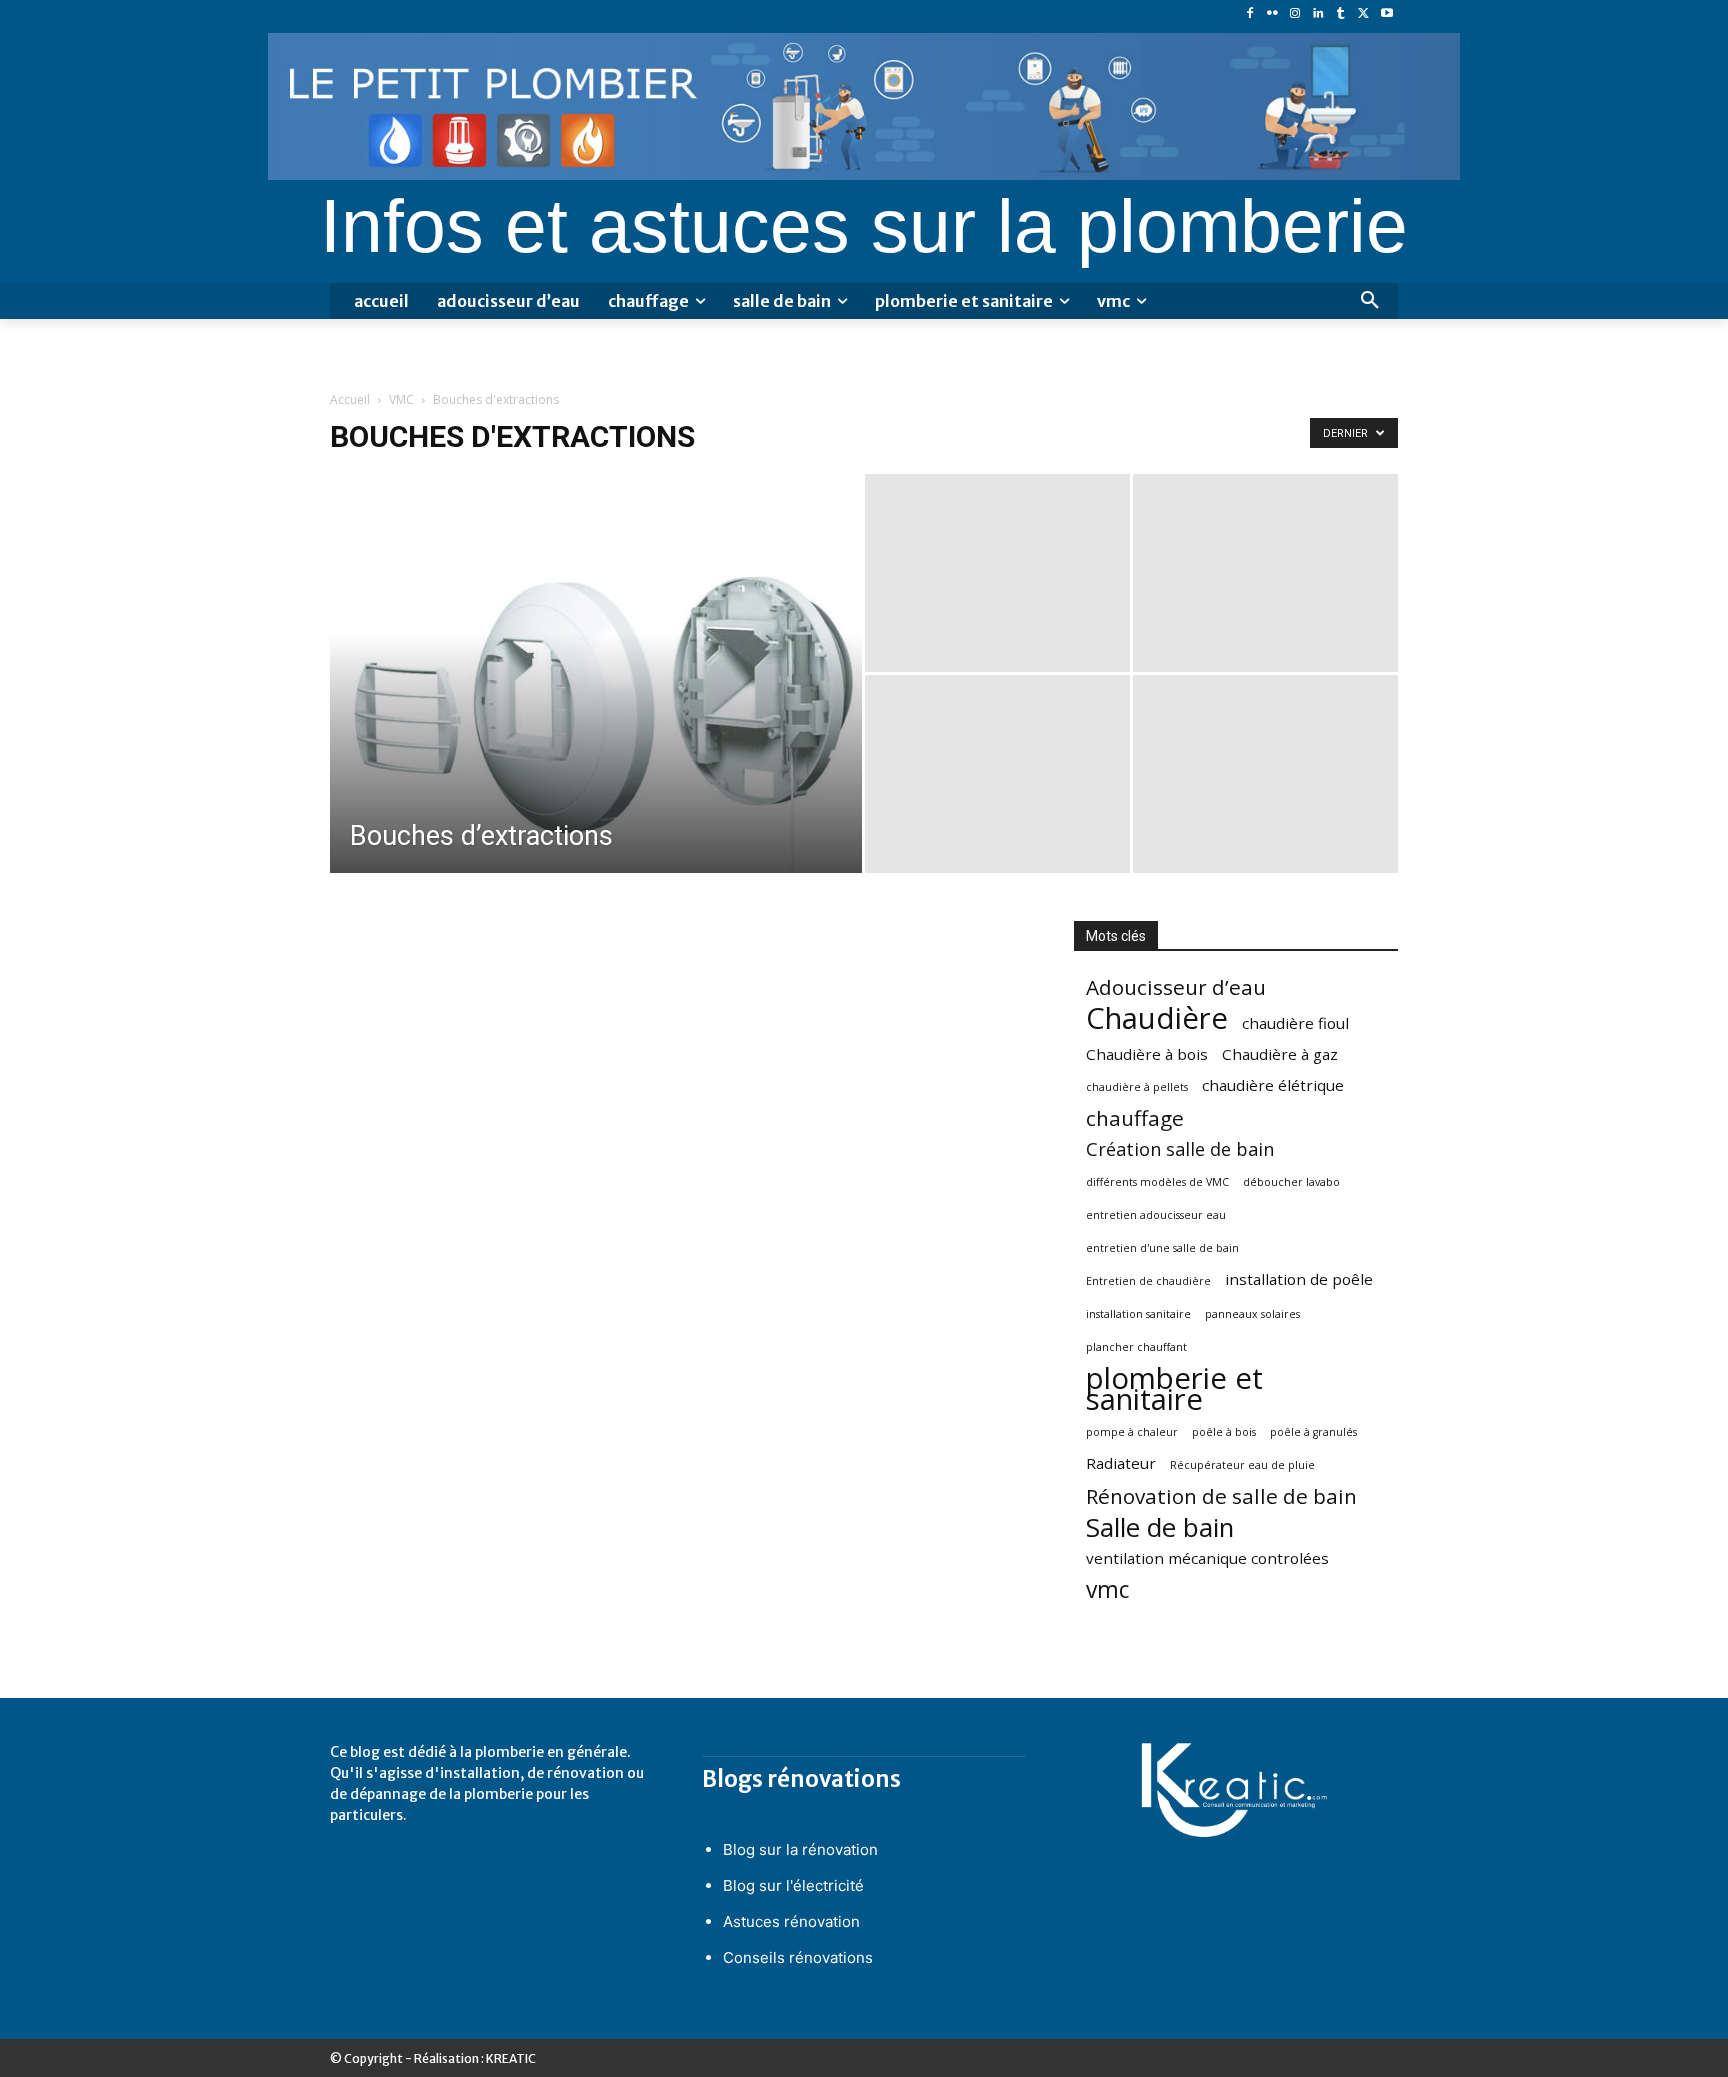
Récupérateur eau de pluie (1242, 1465)
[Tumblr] (1341, 14)
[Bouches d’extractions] (596, 705)
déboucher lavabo (1291, 1182)
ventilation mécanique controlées (1207, 1558)
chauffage (1135, 1118)
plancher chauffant (1136, 1347)
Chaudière (1157, 1018)
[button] (1370, 301)
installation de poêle (1299, 1279)
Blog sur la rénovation (800, 1849)
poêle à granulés (1313, 1432)
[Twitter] (1363, 14)
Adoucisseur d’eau (1176, 987)
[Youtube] (1386, 14)
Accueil (350, 399)
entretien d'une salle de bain (1162, 1248)
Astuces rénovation (791, 1921)
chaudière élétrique (1273, 1085)
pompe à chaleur (1132, 1432)
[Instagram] (1295, 14)
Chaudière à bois (1147, 1054)
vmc (1107, 1589)
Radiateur (1121, 1463)
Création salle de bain (1180, 1149)
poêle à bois (1224, 1432)
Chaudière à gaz (1280, 1054)
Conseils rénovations (798, 1957)
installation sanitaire (1138, 1314)
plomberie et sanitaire (1174, 1389)
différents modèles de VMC (1157, 1182)
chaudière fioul (1295, 1023)
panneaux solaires (1252, 1314)
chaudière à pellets (1137, 1087)
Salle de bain (1160, 1527)
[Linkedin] (1318, 14)
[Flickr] (1272, 14)
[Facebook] (1249, 14)
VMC (401, 399)
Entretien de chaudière (1148, 1281)
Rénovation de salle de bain (1221, 1496)
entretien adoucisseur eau (1156, 1215)
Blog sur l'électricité (793, 1885)
